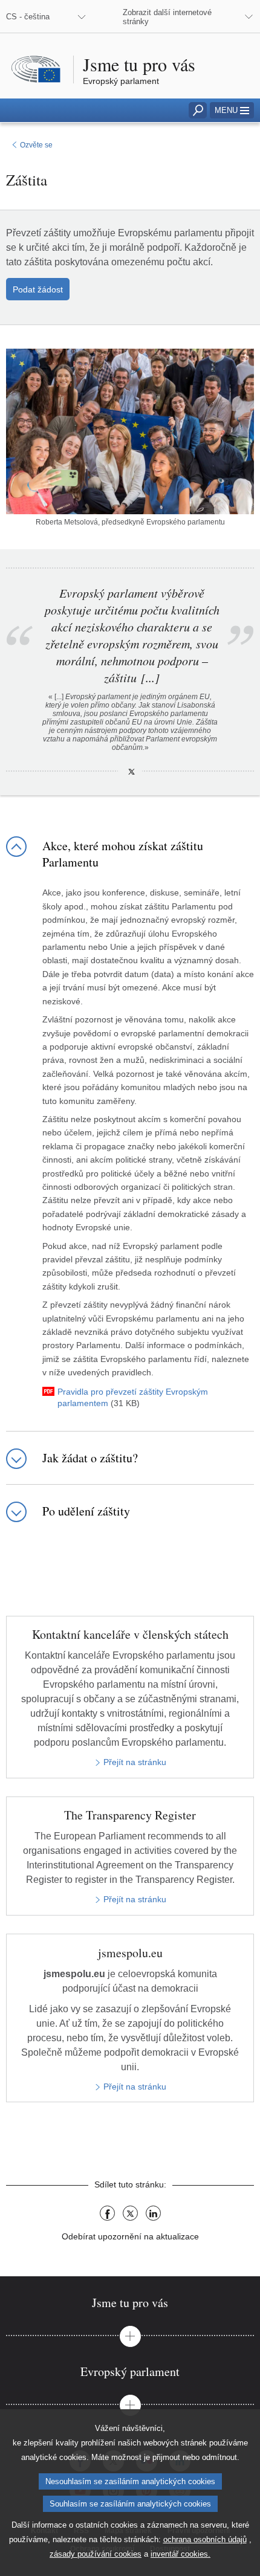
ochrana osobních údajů (205, 2539)
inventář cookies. (180, 2554)
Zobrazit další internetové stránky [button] (167, 17)
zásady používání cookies (96, 2554)
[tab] (130, 2303)
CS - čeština (28, 17)
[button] (232, 110)
